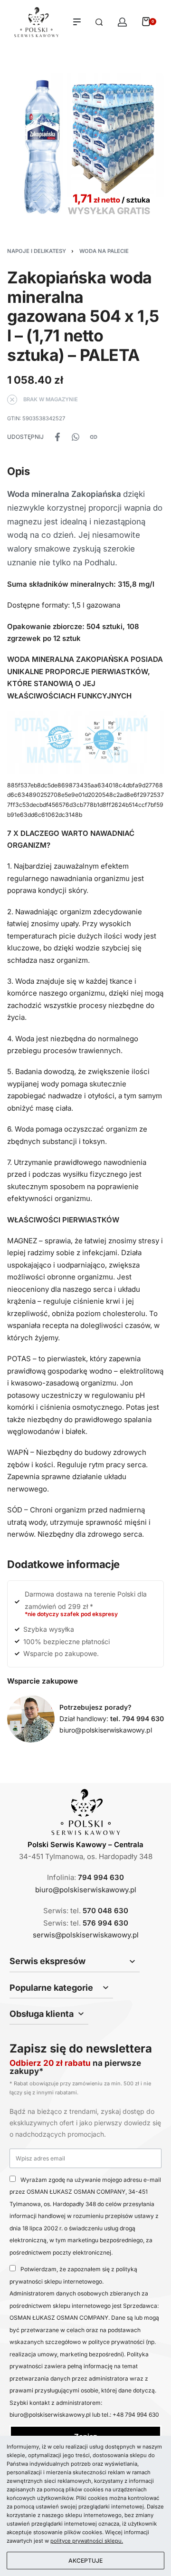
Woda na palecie (104, 251)
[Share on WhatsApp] (76, 437)
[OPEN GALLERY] (85, 146)
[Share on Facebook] (57, 437)
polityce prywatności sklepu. (87, 2541)
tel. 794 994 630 (137, 1719)
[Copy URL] (94, 437)
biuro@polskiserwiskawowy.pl (106, 1730)
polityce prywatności (116, 2342)
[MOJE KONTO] (122, 22)
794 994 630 (101, 1877)
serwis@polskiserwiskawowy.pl (86, 1935)
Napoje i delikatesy (37, 251)
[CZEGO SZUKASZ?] (99, 22)
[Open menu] (77, 22)
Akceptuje (85, 2561)
